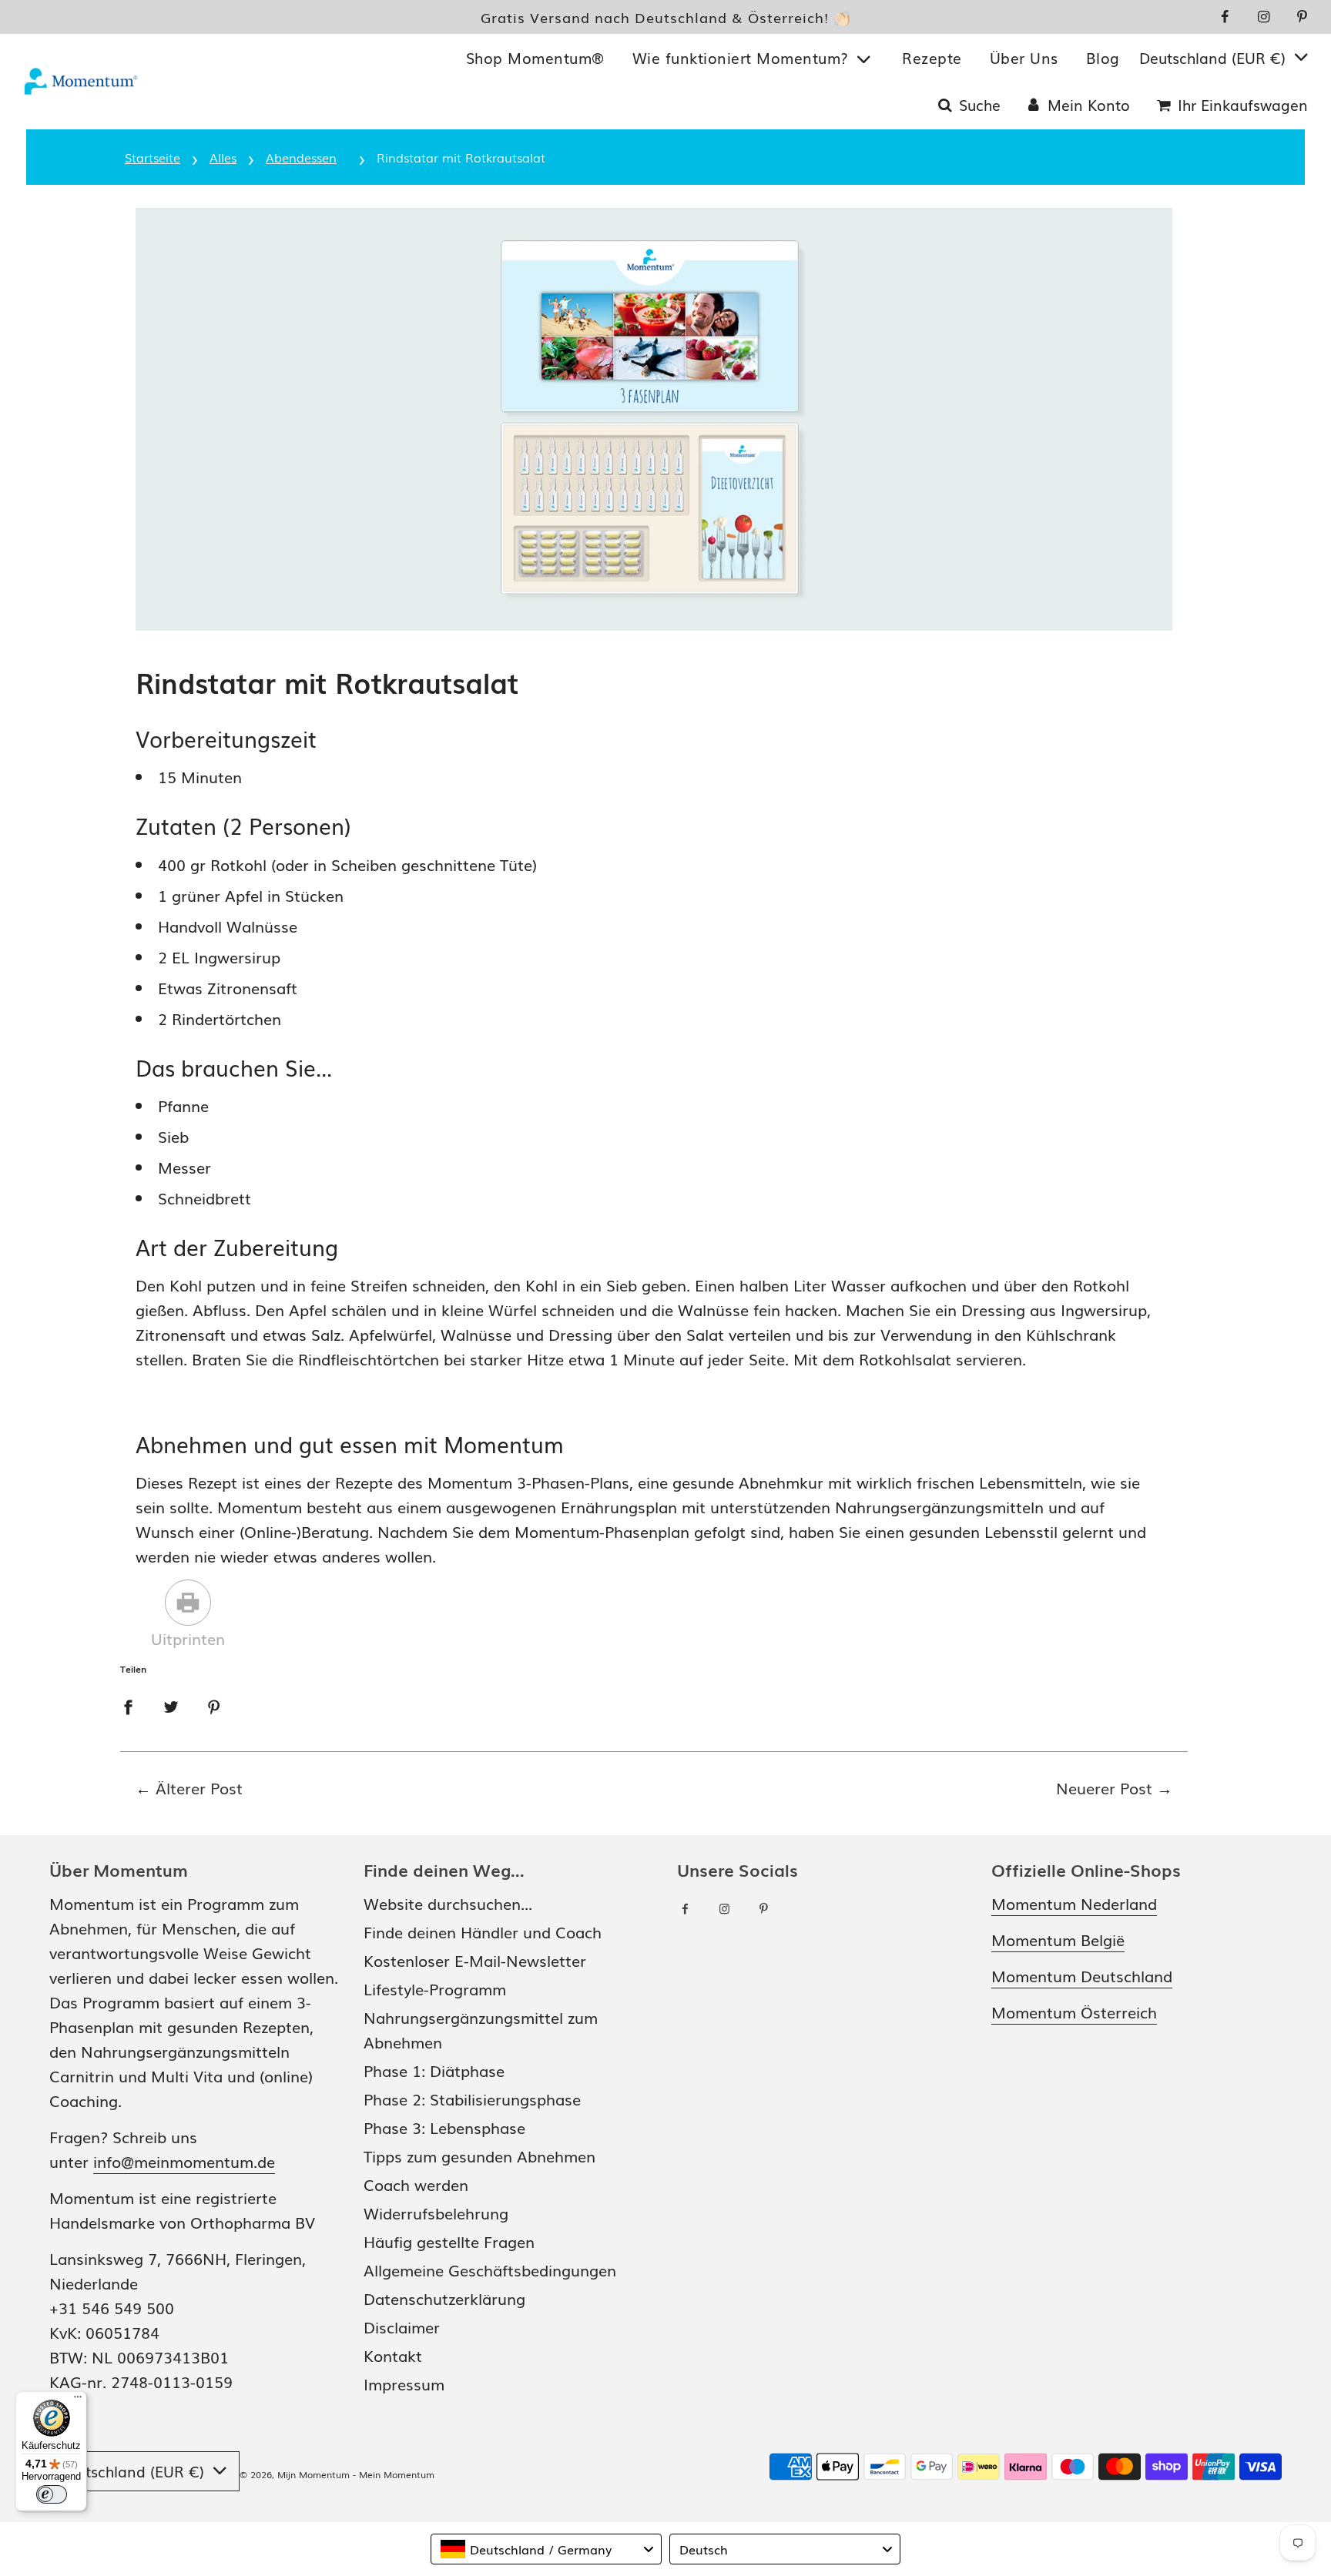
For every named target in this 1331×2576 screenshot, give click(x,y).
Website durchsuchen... (448, 1903)
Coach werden (416, 2184)
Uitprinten (188, 1638)
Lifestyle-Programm (435, 1988)
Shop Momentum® (535, 58)
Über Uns (1024, 58)
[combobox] (546, 2549)
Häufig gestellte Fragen (449, 2241)
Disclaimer (402, 2326)
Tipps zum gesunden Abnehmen (479, 2156)
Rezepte (932, 58)
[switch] (52, 2494)
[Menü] (78, 2400)
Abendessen (301, 157)
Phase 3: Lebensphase (444, 2127)
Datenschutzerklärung (444, 2298)
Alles (223, 157)
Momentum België (1058, 1939)
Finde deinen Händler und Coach (483, 1931)
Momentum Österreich (1074, 2012)
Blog (1103, 58)
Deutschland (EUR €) (1215, 58)
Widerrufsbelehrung (436, 2213)
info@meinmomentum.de (184, 2161)
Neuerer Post (1104, 1787)
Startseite (153, 157)
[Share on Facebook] (128, 1704)
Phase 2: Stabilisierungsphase (472, 2099)
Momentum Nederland (1074, 1903)
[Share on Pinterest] (214, 1704)
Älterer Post (199, 1787)
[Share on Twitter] (171, 1704)
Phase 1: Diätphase (434, 2070)
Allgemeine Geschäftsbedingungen (490, 2269)
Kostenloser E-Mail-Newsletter (475, 1960)
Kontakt (393, 2355)
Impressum (404, 2383)
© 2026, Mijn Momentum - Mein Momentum (337, 2474)
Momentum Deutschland (1082, 1975)
